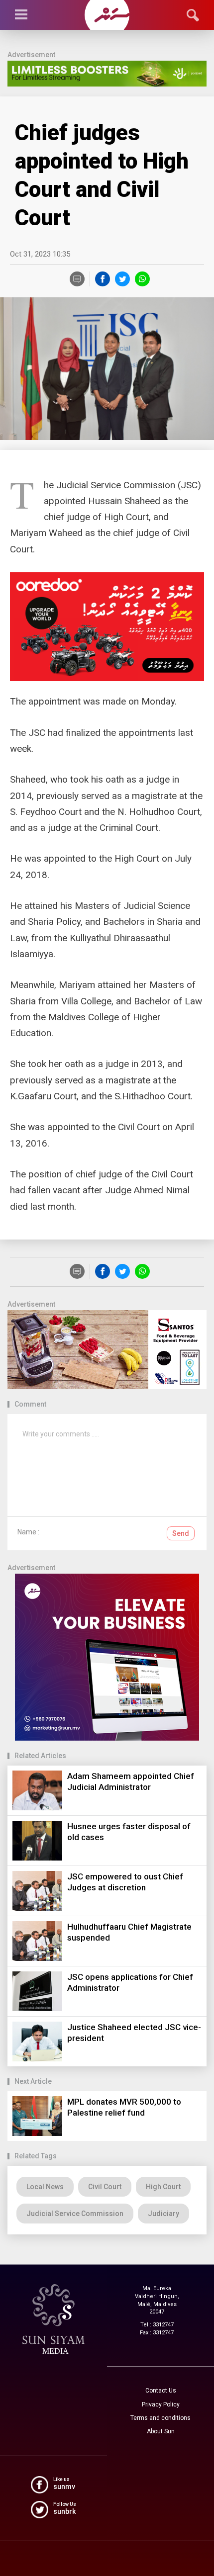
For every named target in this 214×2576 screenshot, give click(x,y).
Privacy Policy (161, 2404)
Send (181, 1533)
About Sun (161, 2431)
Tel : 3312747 (157, 2325)
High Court (163, 2187)
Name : (28, 1532)
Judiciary (163, 2214)
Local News (45, 2187)
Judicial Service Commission (75, 2214)
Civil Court (105, 2187)
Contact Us (161, 2391)
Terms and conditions (160, 2418)
